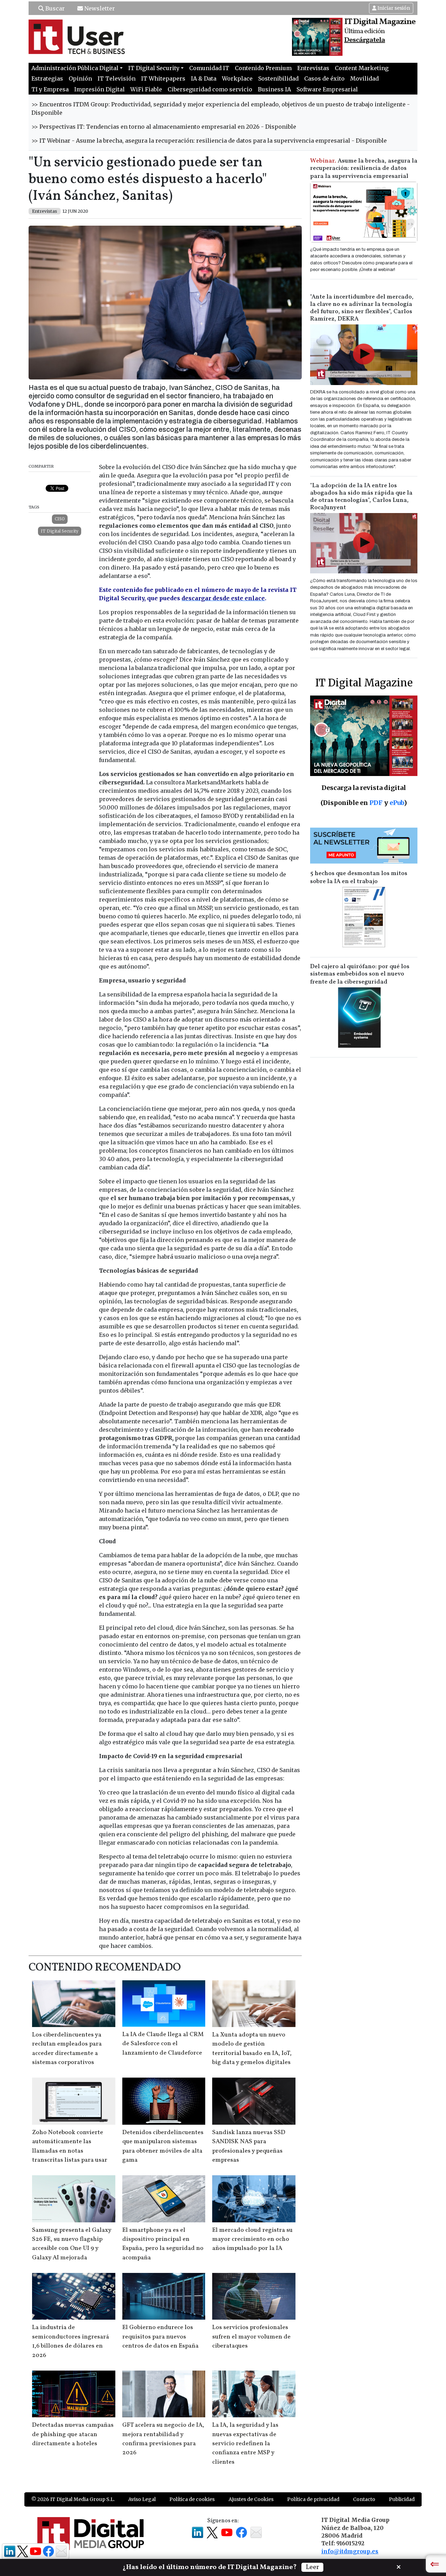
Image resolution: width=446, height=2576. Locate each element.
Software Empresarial (327, 89)
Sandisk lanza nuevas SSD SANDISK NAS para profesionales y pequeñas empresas (249, 2146)
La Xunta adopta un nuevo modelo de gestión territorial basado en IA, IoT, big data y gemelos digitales (252, 2049)
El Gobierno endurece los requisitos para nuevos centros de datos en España (160, 2337)
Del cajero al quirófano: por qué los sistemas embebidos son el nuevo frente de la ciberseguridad (360, 974)
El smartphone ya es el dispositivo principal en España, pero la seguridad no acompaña (163, 2244)
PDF (376, 803)
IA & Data (204, 78)
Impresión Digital (99, 89)
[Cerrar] (399, 2566)
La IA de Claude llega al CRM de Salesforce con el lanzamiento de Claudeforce (163, 2044)
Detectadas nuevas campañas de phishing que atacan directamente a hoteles (73, 2434)
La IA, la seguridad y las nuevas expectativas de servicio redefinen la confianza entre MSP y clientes (245, 2444)
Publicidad (402, 2499)
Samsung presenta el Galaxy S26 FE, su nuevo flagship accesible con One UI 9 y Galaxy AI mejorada (72, 2244)
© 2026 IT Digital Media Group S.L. (73, 2499)
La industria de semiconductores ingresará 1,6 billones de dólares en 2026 (71, 2341)
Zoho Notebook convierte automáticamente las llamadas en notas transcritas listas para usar (70, 2146)
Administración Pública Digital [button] (75, 68)
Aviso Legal (142, 2499)
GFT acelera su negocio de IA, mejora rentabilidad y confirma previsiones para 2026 (163, 2439)
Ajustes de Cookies (251, 2499)
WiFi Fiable (146, 89)
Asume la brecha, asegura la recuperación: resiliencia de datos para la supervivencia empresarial (364, 169)
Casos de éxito (324, 78)
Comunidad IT (209, 68)
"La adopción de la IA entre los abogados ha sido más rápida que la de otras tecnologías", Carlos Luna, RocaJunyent (361, 497)
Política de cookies (192, 2499)
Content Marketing (362, 68)
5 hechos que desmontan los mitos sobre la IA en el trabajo (359, 878)
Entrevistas (313, 68)
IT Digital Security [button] (154, 68)
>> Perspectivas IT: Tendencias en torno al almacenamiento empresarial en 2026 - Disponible (164, 127)
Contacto (364, 2499)
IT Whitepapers (163, 78)
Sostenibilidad (278, 78)
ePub (397, 803)
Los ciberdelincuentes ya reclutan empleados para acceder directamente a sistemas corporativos (67, 2049)
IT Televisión (117, 78)
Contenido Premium (263, 68)
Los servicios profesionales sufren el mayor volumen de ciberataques (251, 2337)
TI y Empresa (50, 89)
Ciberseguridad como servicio (210, 89)
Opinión (80, 78)
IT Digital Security (60, 531)
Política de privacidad (313, 2499)
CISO (60, 519)
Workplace (237, 78)
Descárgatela (365, 40)
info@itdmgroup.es (350, 2551)
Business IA (274, 89)
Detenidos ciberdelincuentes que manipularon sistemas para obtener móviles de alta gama (163, 2146)
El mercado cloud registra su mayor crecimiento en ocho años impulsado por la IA (252, 2239)
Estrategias (47, 78)
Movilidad (364, 78)
